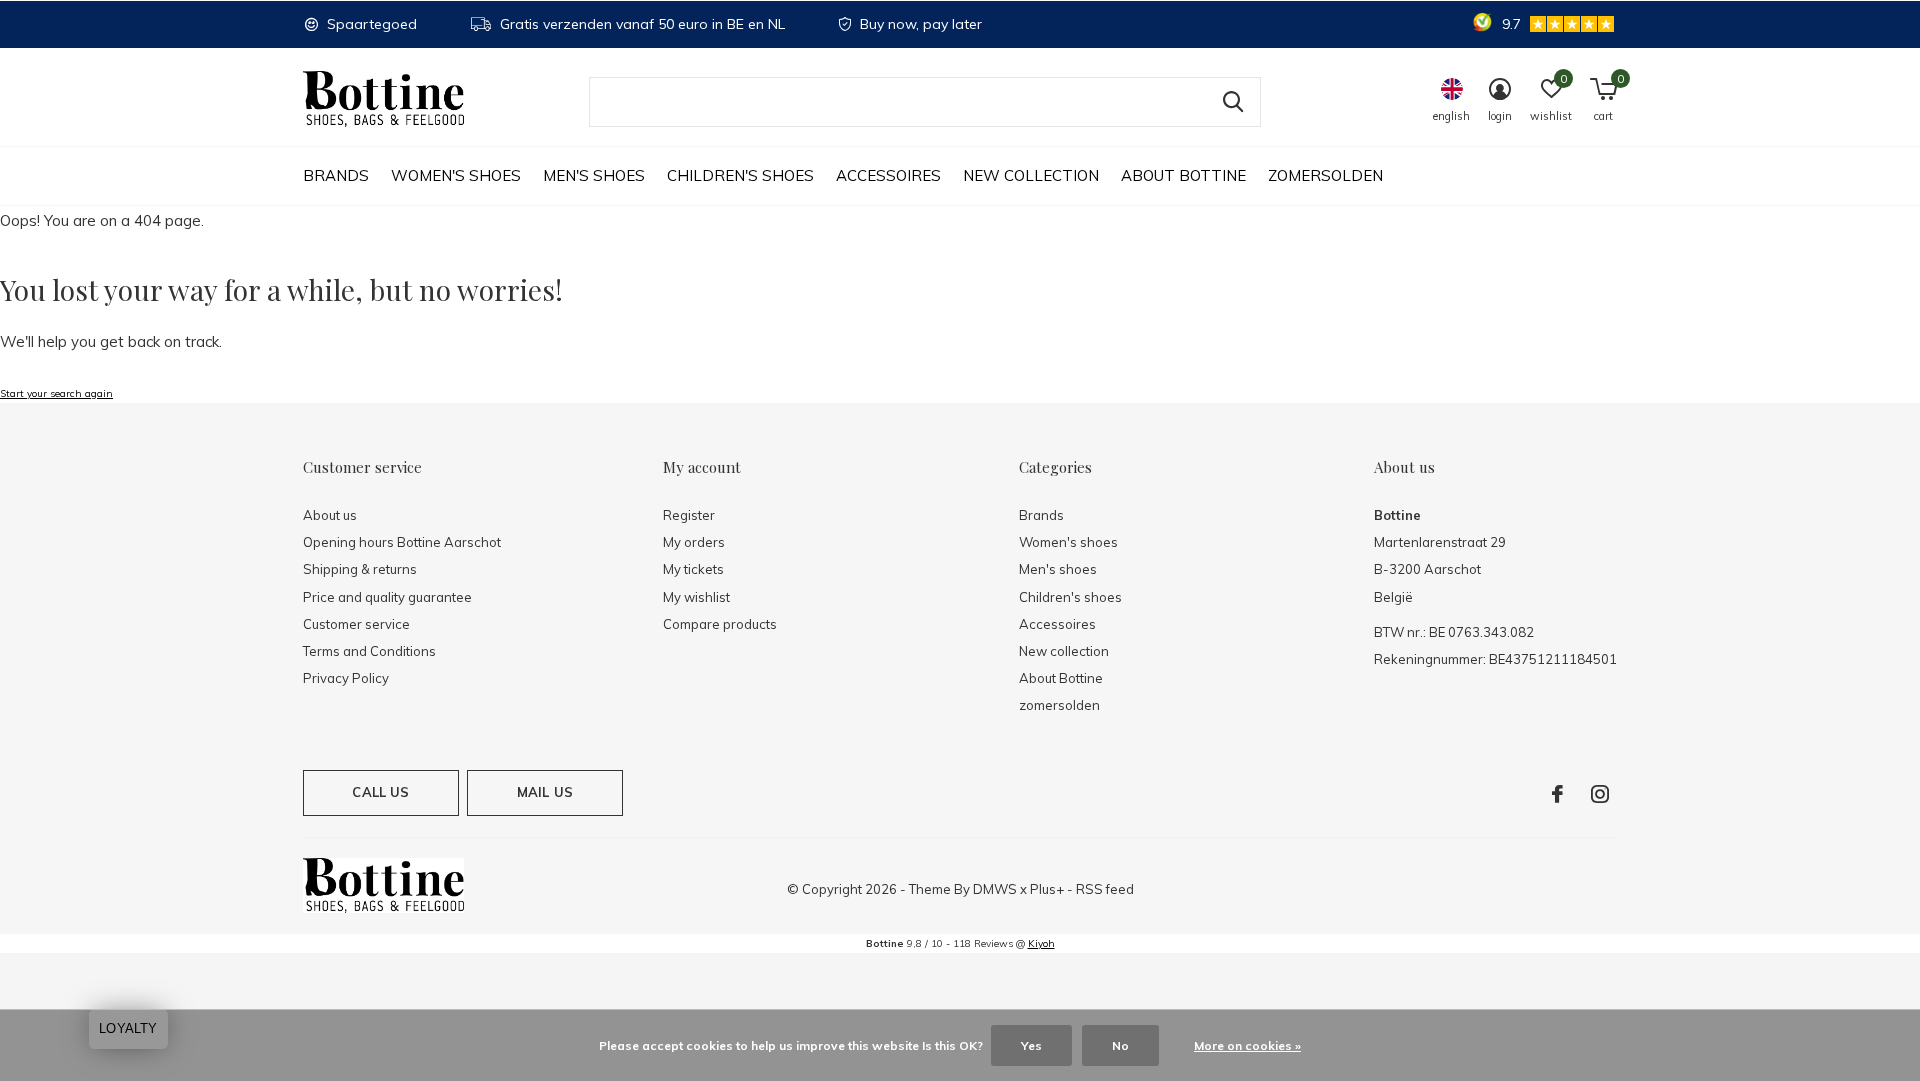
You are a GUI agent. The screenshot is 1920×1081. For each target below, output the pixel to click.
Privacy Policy (346, 678)
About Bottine (1183, 175)
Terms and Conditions (369, 651)
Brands (336, 175)
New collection (1031, 175)
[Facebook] (1557, 794)
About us (330, 515)
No (1120, 1045)
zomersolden (1325, 175)
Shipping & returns (360, 569)
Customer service (356, 624)
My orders (694, 542)
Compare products (720, 624)
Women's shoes (456, 175)
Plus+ (1047, 889)
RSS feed (1105, 889)
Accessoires (888, 175)
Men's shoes (594, 175)
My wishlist (696, 597)
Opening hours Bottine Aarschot (402, 542)
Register (689, 515)
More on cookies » (1247, 1045)
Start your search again (56, 393)
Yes (1031, 1045)
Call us (380, 792)
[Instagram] (1600, 794)
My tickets (693, 569)
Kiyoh (1041, 943)
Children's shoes (740, 175)
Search (1233, 102)
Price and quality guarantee (387, 597)
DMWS (995, 889)
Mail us (545, 792)
